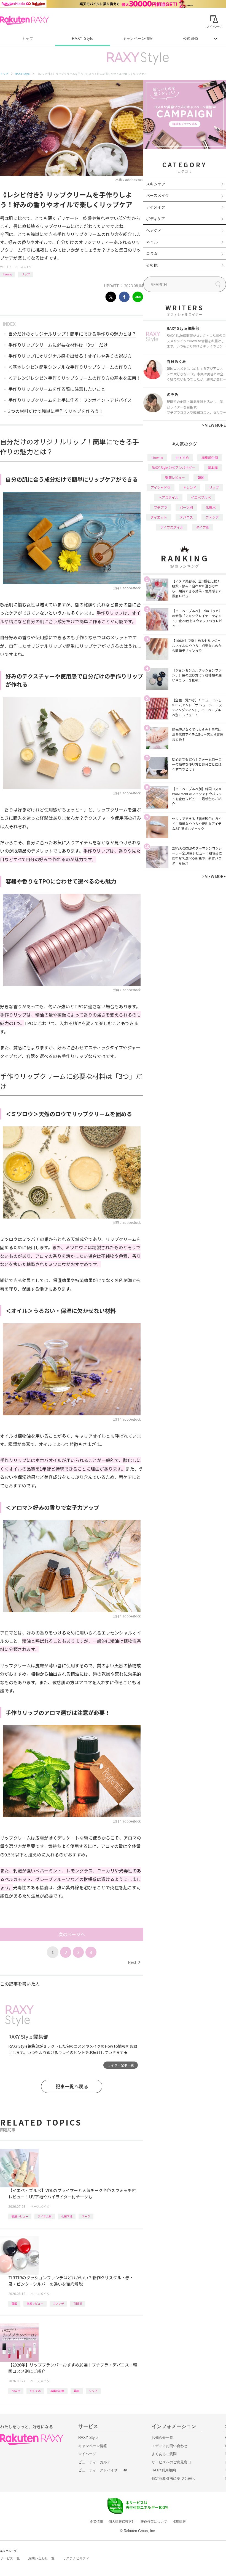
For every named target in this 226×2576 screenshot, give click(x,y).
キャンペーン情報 (138, 39)
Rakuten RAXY (24, 20)
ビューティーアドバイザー (100, 2470)
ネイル (152, 242)
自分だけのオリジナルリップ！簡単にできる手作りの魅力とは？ (72, 334)
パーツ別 (186, 507)
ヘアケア (154, 230)
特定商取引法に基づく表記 (173, 2478)
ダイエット (159, 517)
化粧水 (211, 507)
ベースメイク (23, 267)
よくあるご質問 (164, 2454)
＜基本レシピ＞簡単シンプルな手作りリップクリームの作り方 (70, 367)
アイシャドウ (161, 487)
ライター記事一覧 (121, 2065)
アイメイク (156, 207)
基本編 (213, 467)
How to (8, 274)
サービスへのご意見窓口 (171, 2462)
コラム (152, 253)
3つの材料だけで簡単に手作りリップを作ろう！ (56, 411)
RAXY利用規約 (164, 2470)
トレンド (190, 487)
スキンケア (156, 184)
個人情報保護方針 (122, 2522)
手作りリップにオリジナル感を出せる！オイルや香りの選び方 (70, 356)
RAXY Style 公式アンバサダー (173, 467)
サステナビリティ (76, 2558)
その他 (152, 265)
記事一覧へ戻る (72, 2086)
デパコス (186, 517)
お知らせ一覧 (162, 2438)
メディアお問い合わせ (169, 2446)
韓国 (14, 2303)
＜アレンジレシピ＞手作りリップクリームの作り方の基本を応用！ (74, 378)
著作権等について (154, 2522)
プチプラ (160, 507)
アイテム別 (45, 2216)
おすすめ (35, 2391)
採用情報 (179, 2522)
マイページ (87, 2454)
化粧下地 (67, 2216)
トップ (27, 39)
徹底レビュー (20, 2216)
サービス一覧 (10, 2558)
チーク (86, 2216)
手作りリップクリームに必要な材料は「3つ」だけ (58, 345)
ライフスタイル (172, 527)
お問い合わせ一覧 (41, 2558)
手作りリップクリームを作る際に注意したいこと (57, 389)
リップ (26, 274)
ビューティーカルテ (94, 2462)
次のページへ (72, 1934)
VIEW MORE (214, 425)
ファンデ (58, 2303)
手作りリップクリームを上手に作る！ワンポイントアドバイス (70, 400)
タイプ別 (203, 527)
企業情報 (96, 2522)
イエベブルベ (201, 497)
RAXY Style (83, 39)
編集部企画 (57, 2391)
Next (134, 1962)
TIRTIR (78, 2303)
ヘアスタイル (168, 497)
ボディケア (156, 219)
